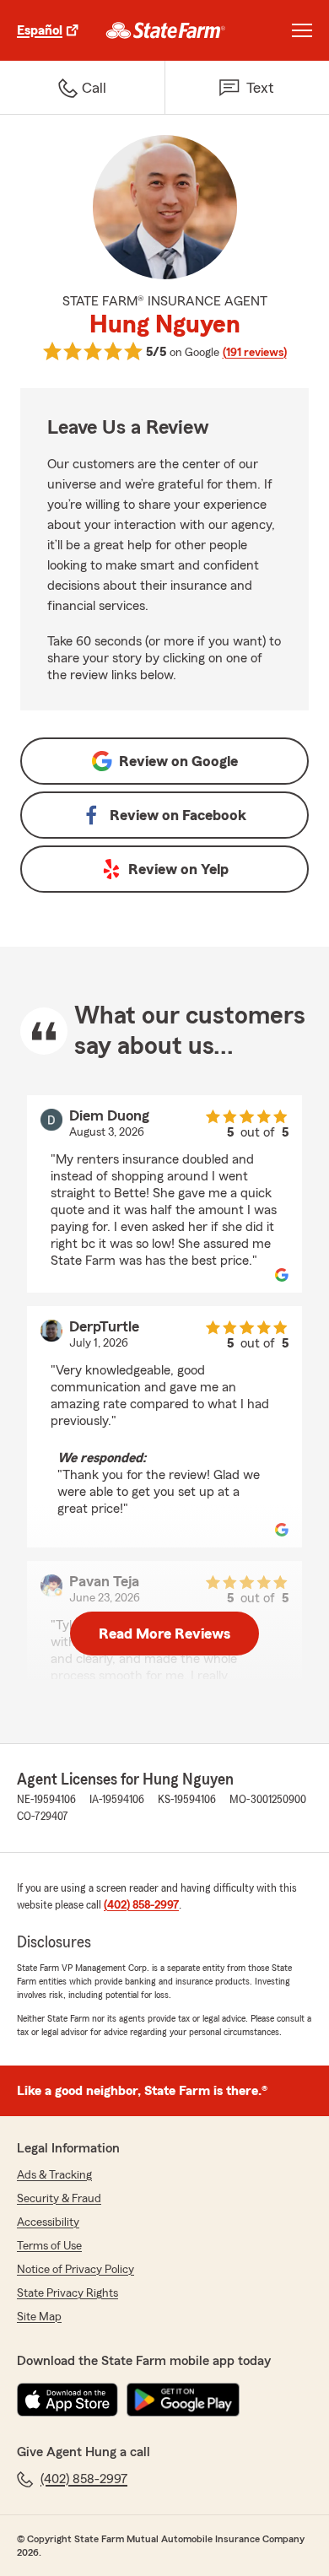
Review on (178, 761)
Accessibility (48, 2222)
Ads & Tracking (54, 2175)
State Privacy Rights (67, 2293)
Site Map (39, 2317)
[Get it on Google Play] (183, 2400)
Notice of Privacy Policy (76, 2270)
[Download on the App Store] (67, 2400)
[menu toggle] (302, 30)
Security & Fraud (59, 2199)
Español (40, 30)
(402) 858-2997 (141, 1905)
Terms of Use (49, 2246)
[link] (166, 30)
